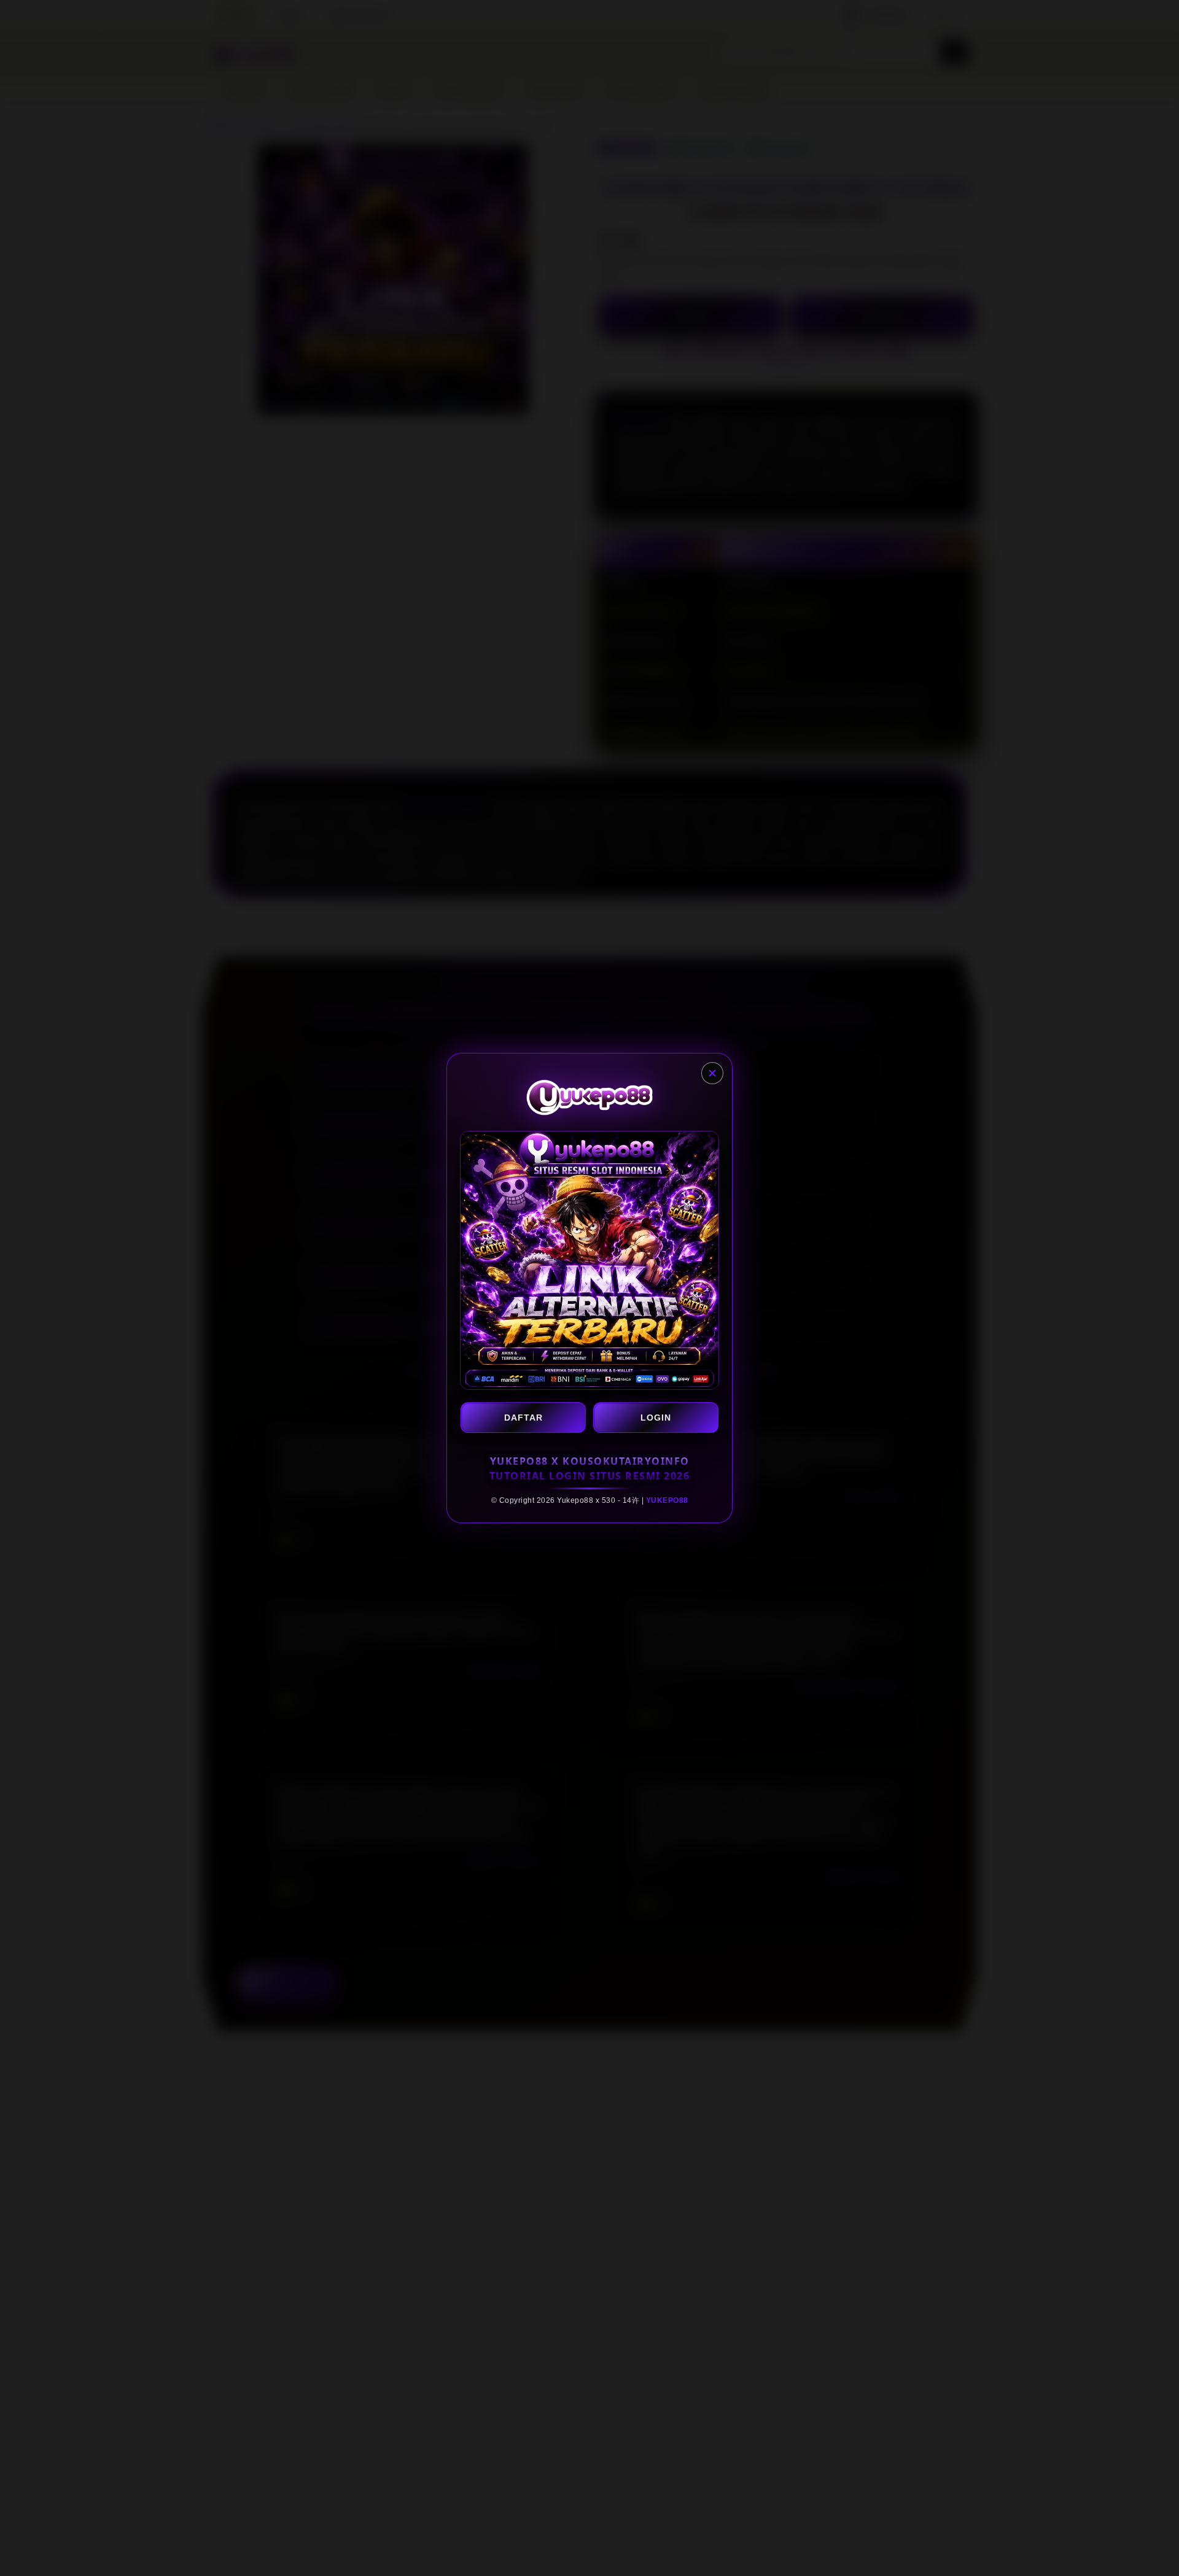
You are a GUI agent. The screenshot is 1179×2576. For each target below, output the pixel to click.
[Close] (712, 1073)
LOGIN (656, 1418)
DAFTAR (523, 1418)
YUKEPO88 (667, 1500)
